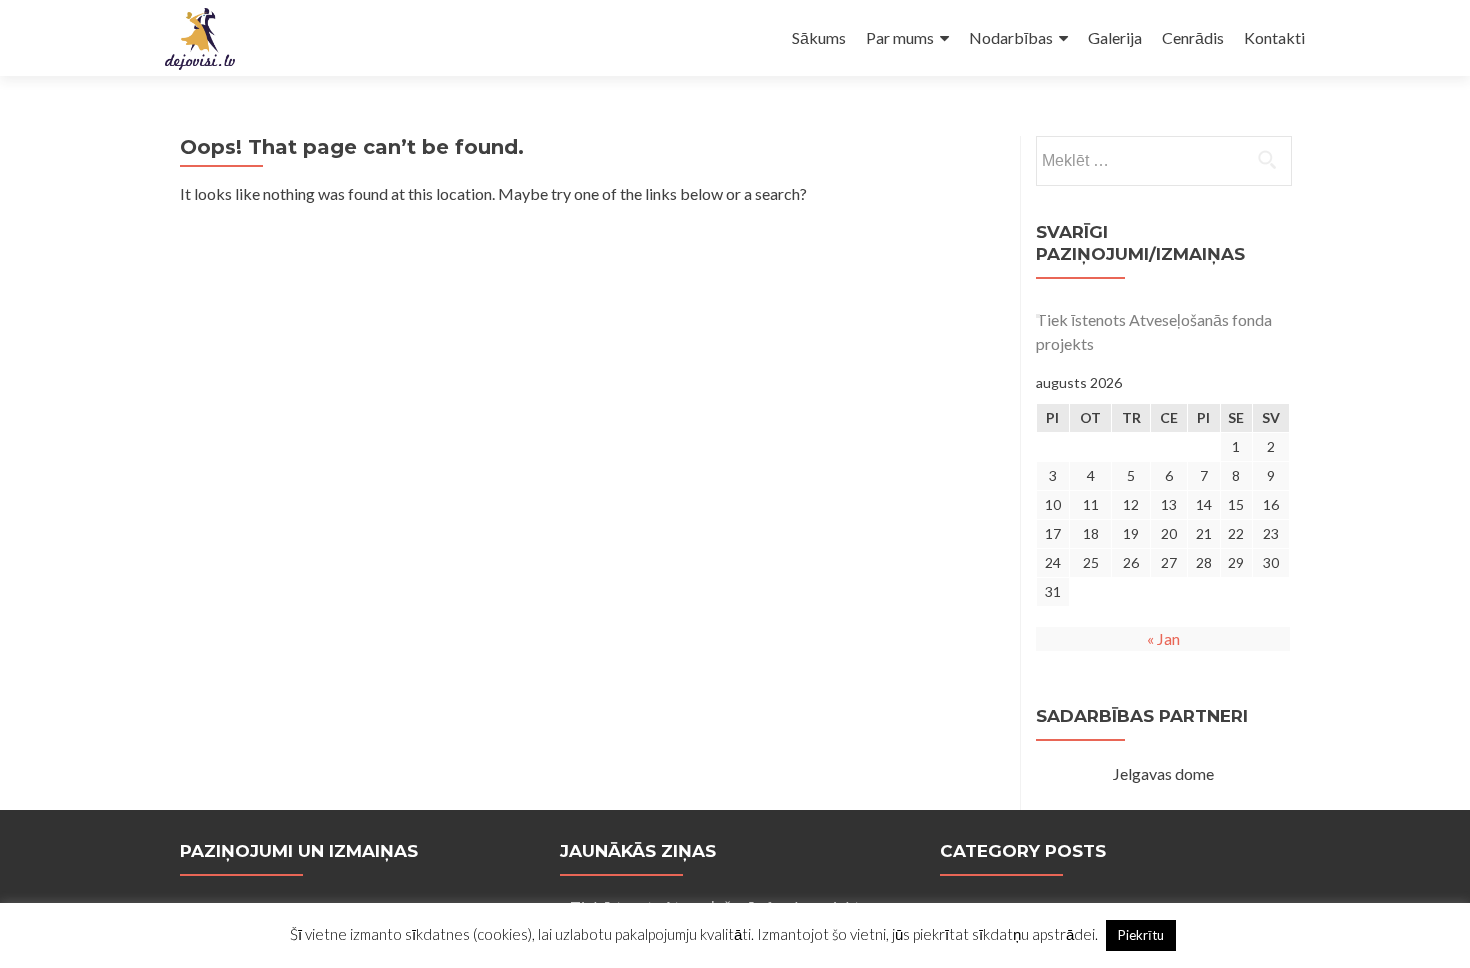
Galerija (1115, 37)
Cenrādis (1193, 37)
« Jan (1163, 638)
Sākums (819, 37)
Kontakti (1274, 37)
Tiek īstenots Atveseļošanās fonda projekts (1154, 331)
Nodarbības (1011, 37)
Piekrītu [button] (1141, 935)
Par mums (900, 37)
